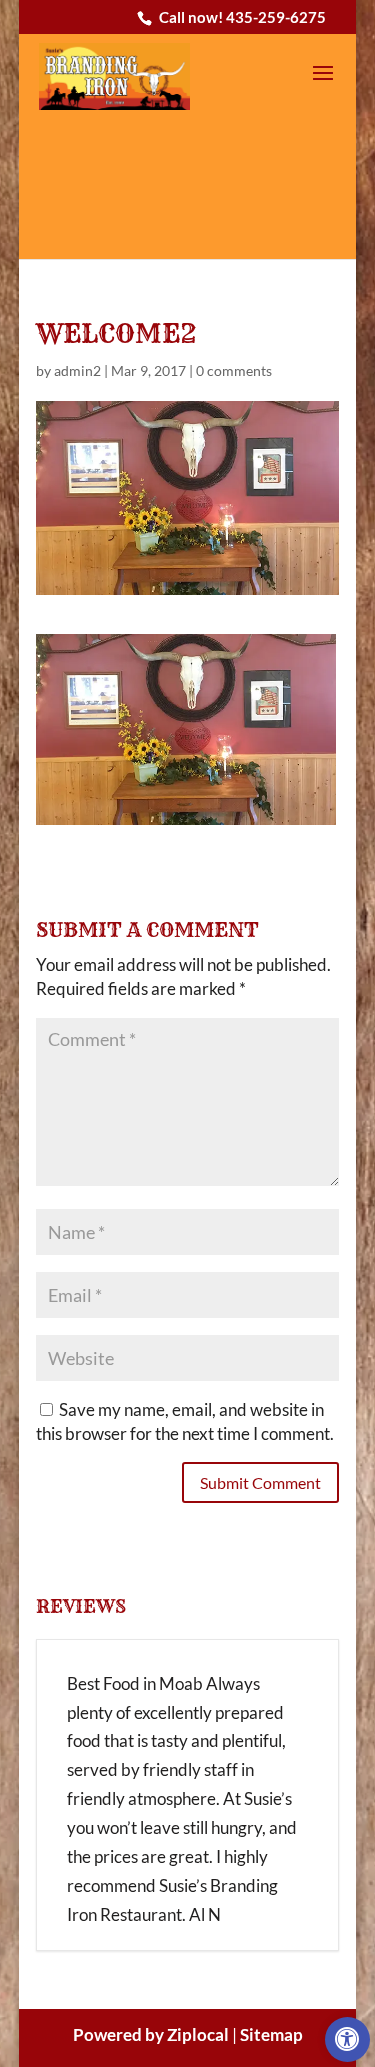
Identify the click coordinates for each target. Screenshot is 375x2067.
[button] (323, 86)
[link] (347, 2039)
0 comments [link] (234, 370)
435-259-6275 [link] (276, 17)
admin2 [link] (77, 370)
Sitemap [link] (271, 2034)
